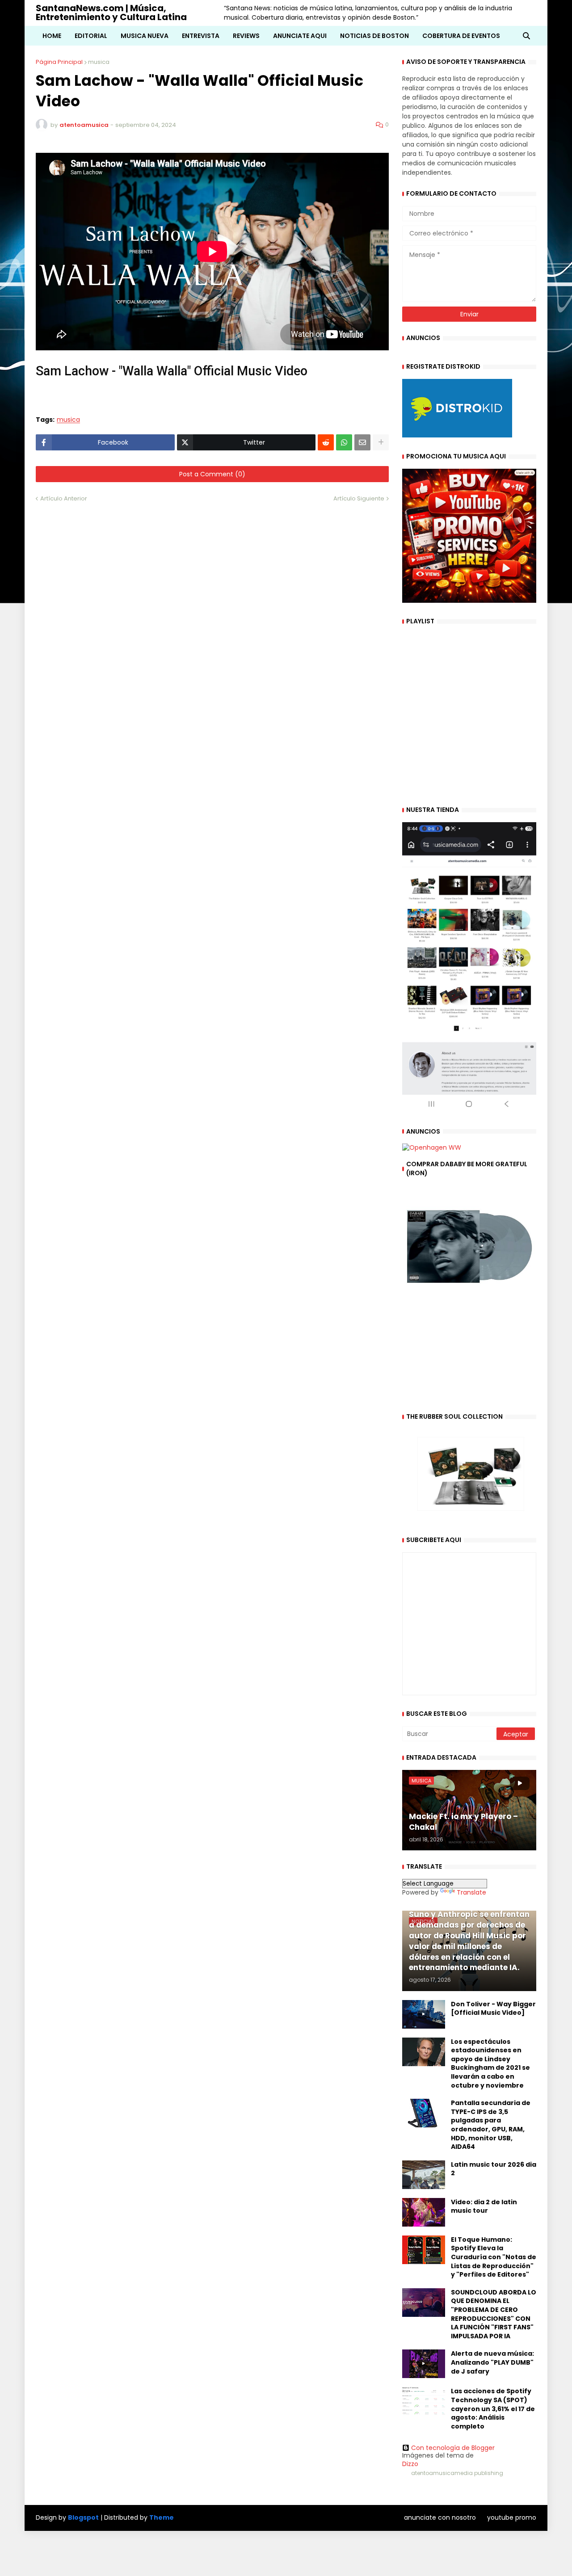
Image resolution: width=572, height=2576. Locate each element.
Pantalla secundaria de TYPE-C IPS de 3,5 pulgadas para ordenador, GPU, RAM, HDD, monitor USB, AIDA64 (491, 2125)
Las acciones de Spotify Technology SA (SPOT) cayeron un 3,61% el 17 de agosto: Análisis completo (493, 2409)
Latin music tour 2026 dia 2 (494, 2169)
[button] (526, 36)
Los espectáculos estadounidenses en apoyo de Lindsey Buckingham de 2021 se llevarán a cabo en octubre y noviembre (490, 2064)
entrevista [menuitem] (201, 36)
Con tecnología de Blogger (453, 2448)
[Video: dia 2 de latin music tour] (424, 2212)
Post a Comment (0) (212, 474)
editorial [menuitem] (91, 36)
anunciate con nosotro (440, 2517)
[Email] (362, 442)
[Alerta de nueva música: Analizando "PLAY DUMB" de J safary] (424, 2364)
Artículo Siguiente (359, 498)
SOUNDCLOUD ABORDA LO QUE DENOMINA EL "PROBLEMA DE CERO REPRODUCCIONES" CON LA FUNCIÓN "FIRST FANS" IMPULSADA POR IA (494, 2314)
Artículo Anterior (64, 498)
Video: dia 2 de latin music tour (484, 2207)
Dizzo (410, 2464)
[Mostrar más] (381, 442)
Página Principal (59, 62)
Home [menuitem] (52, 36)
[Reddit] (326, 442)
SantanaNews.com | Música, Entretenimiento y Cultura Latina (111, 13)
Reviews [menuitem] (246, 36)
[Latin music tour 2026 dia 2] (424, 2175)
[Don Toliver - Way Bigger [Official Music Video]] (424, 2014)
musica (99, 62)
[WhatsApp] (344, 442)
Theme (162, 2517)
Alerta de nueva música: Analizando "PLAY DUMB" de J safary (492, 2362)
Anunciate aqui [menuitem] (300, 36)
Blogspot (83, 2518)
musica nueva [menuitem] (145, 36)
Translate (471, 1892)
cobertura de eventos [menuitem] (461, 36)
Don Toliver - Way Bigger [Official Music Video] (493, 2009)
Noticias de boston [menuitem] (374, 36)
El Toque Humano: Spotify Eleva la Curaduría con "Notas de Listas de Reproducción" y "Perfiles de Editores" (494, 2257)
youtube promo (512, 2517)
